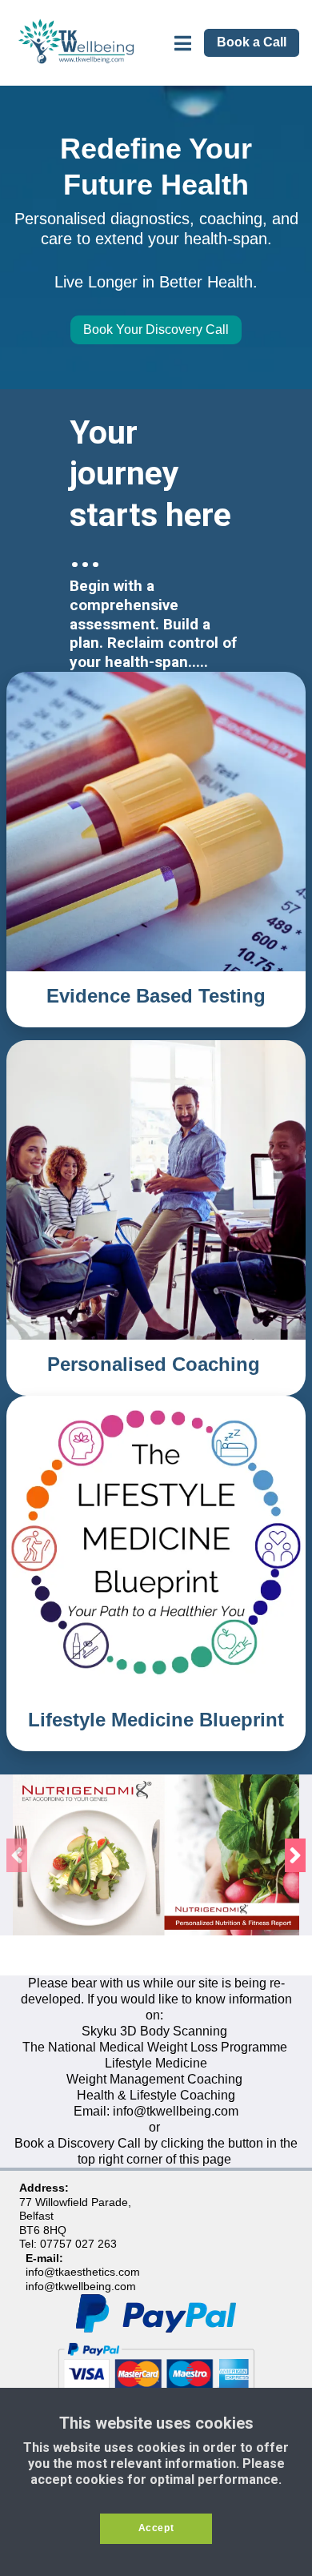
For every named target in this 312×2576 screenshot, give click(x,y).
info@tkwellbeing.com (176, 2111)
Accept (156, 2528)
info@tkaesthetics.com (83, 2272)
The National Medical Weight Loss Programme (155, 2047)
